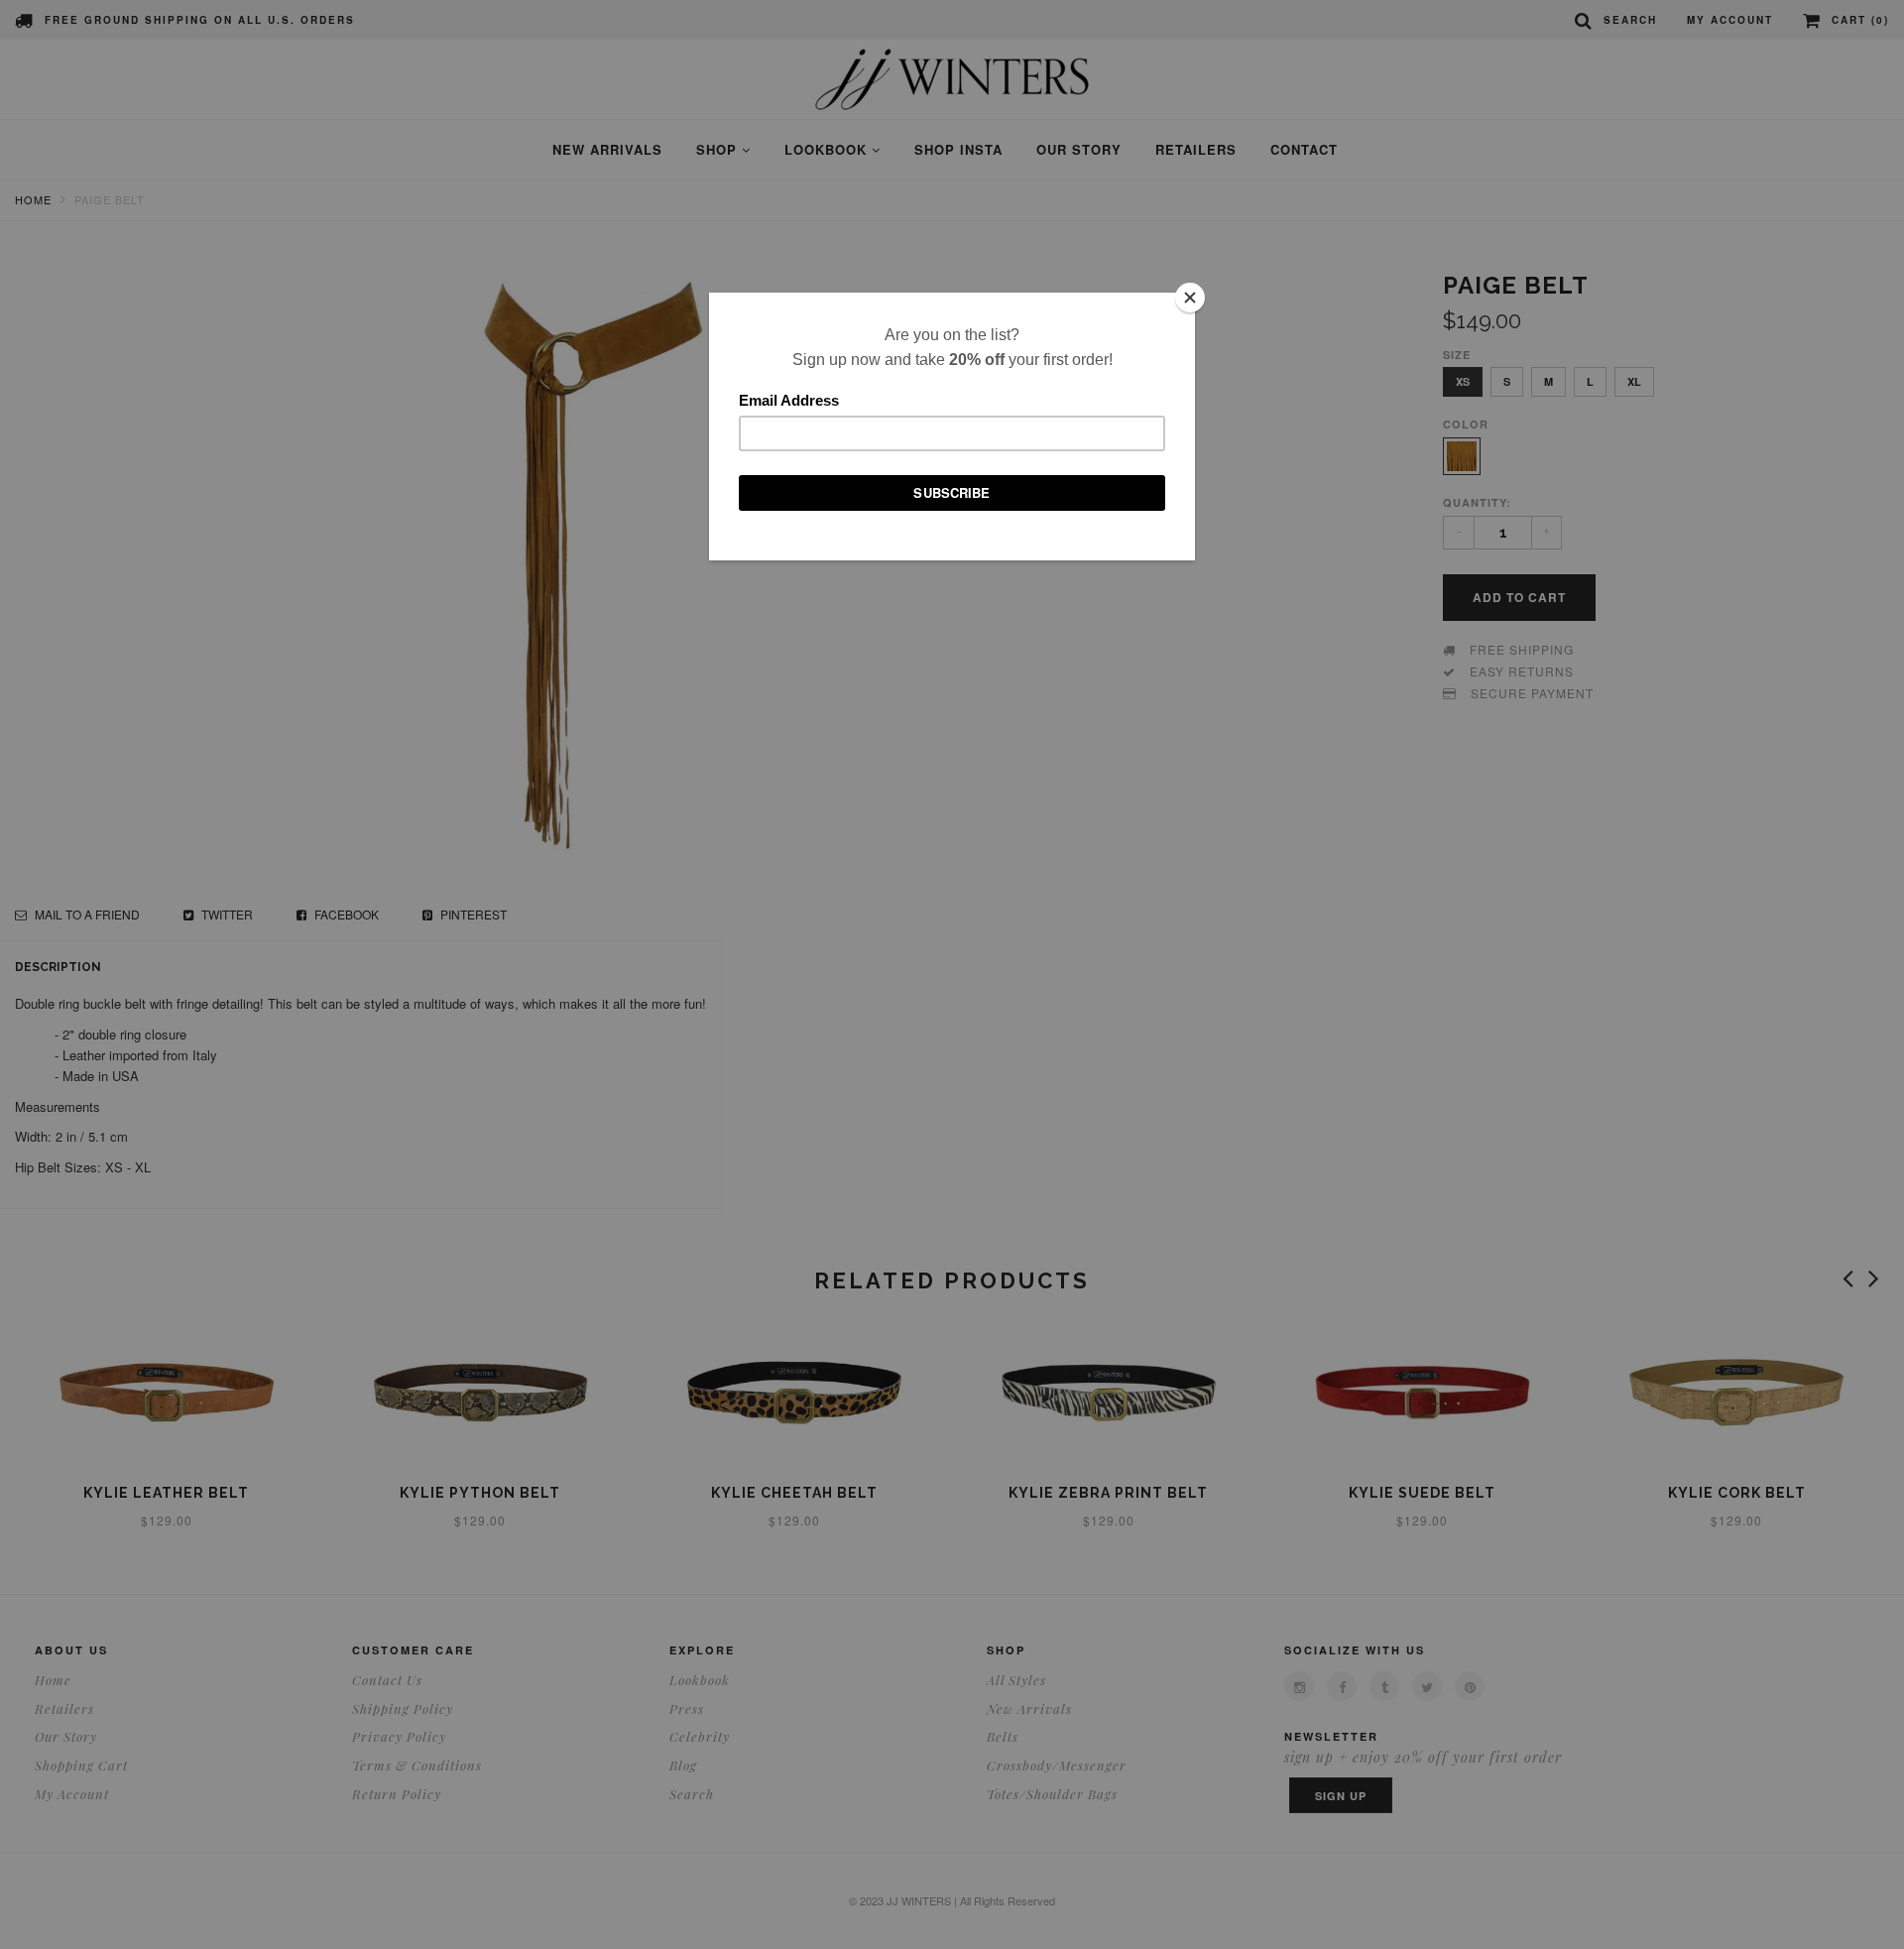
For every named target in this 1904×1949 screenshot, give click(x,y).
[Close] (1190, 298)
